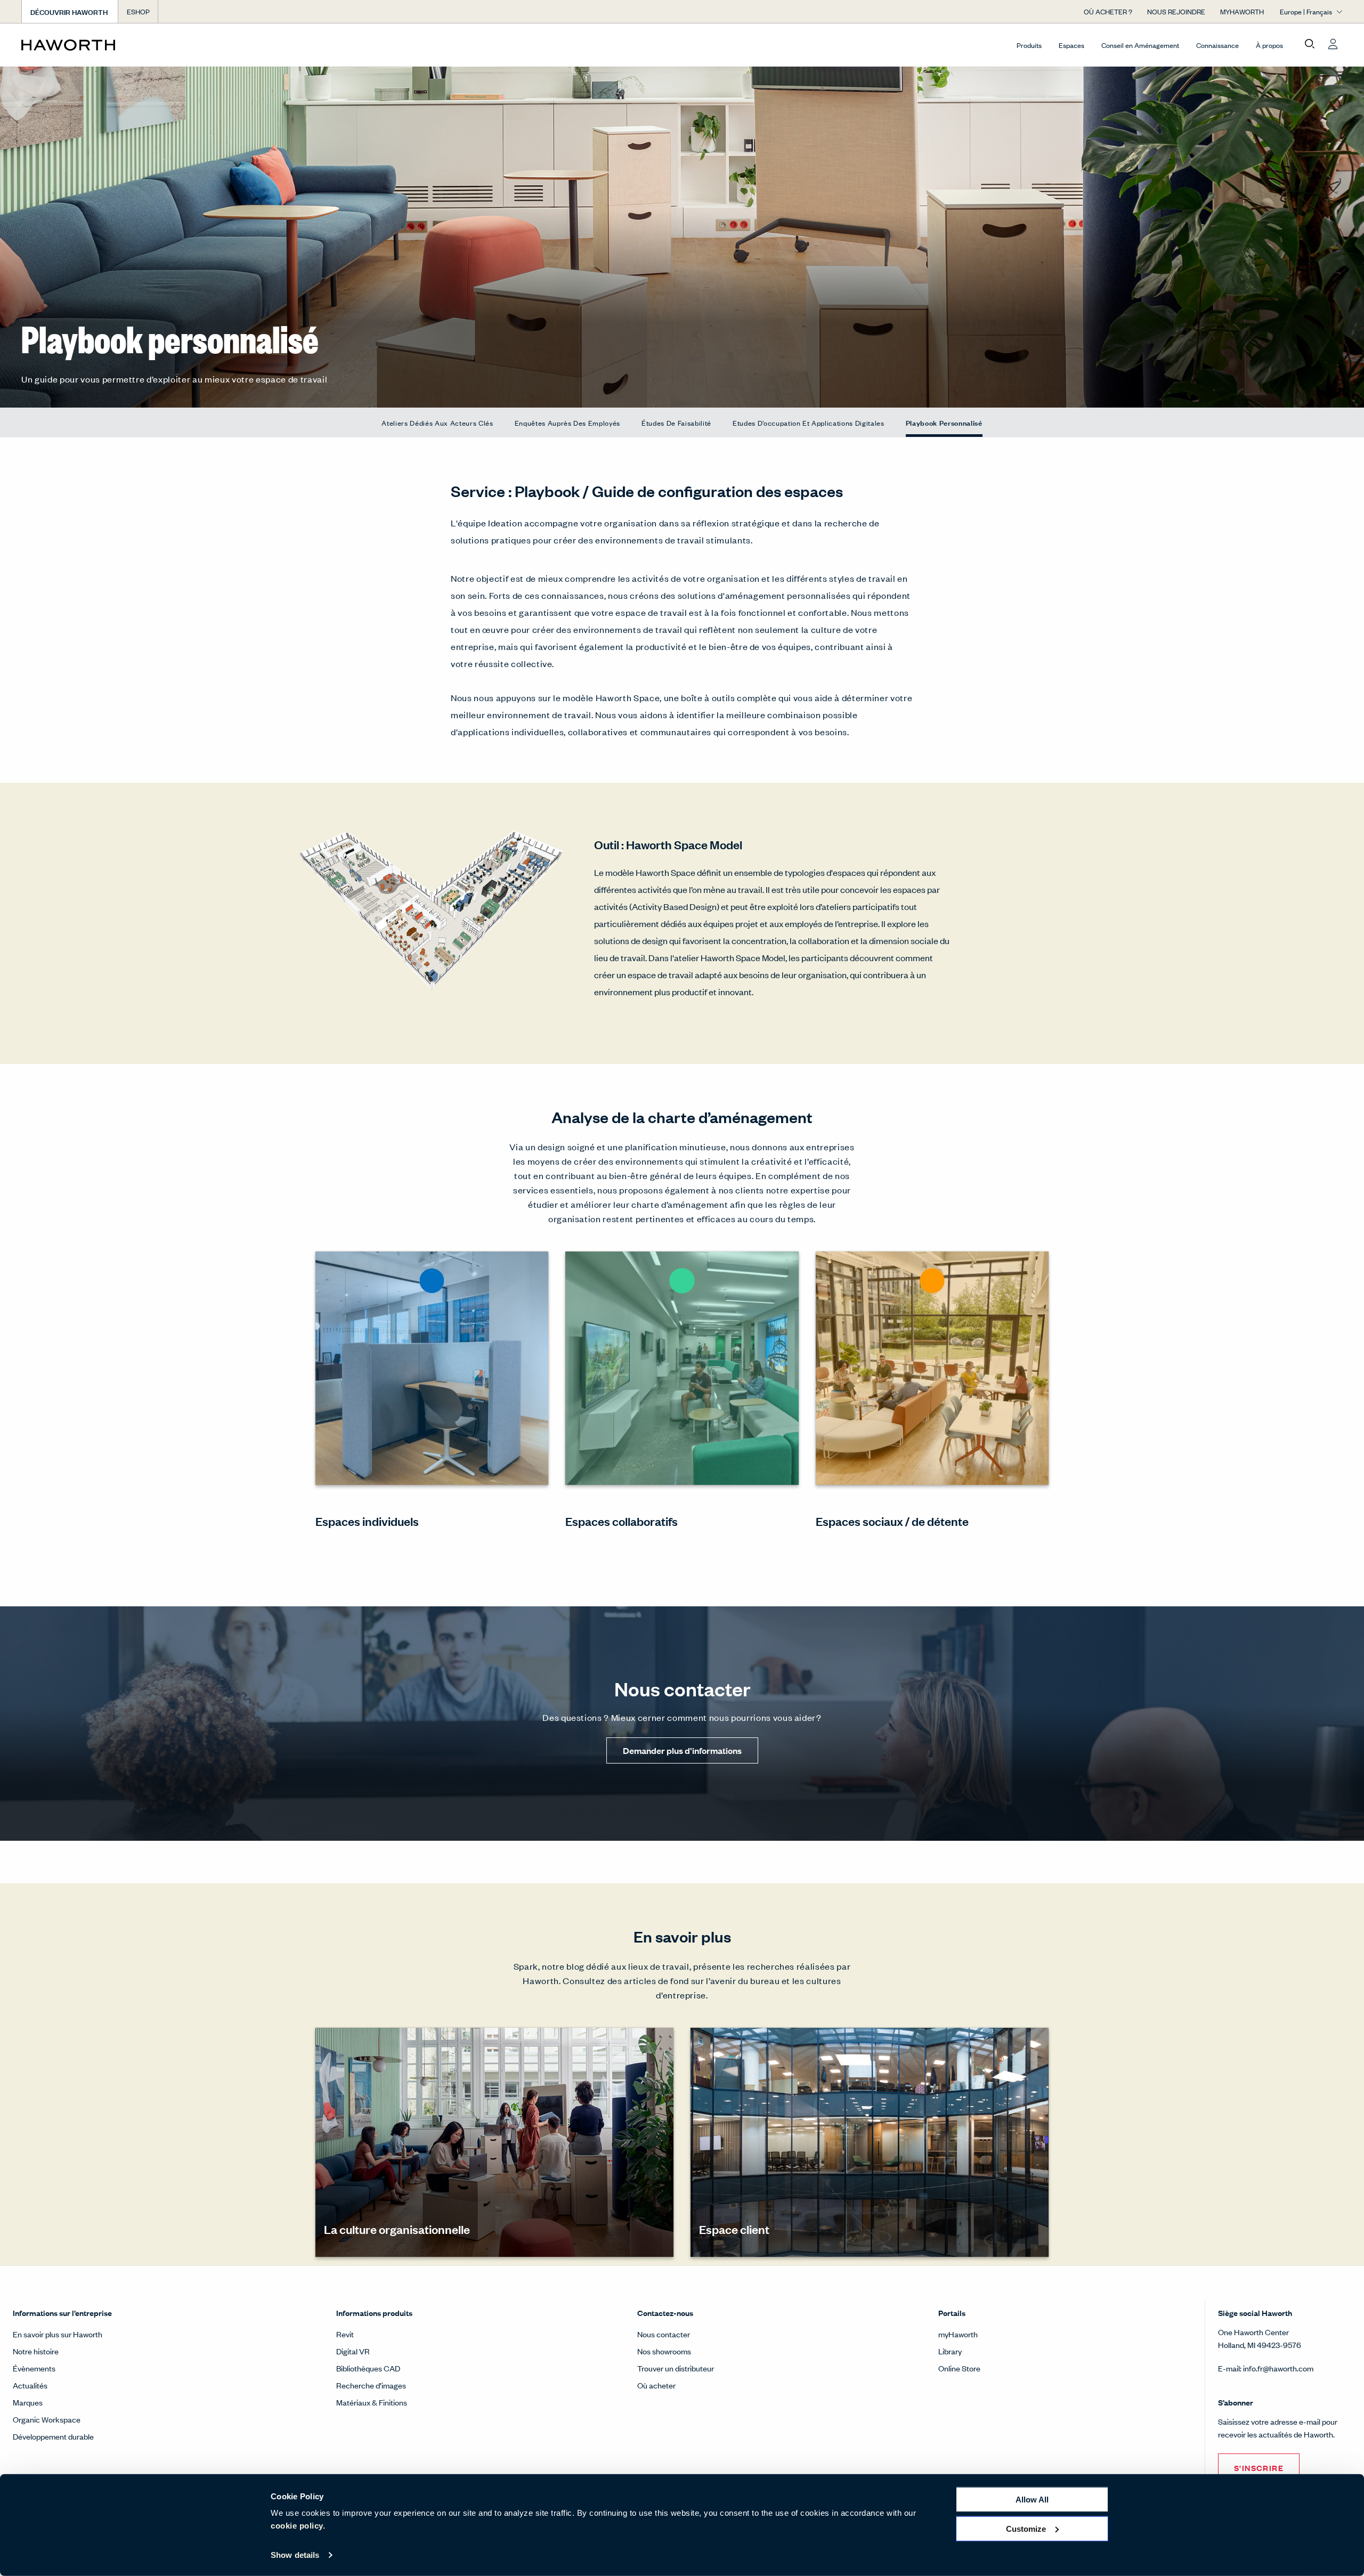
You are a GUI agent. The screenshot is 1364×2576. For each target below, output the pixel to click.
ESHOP (138, 11)
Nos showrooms (664, 2351)
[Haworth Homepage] (153, 45)
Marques (28, 2402)
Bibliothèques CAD (368, 2368)
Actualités (30, 2385)
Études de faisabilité (676, 423)
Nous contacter (664, 2334)
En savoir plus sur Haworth (58, 2334)
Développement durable (53, 2436)
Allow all (1032, 2500)
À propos (1269, 45)
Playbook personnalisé (944, 422)
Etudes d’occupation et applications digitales (809, 423)
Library (950, 2351)
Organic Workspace (47, 2419)
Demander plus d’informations (682, 1750)
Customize (1026, 2528)
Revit (345, 2334)
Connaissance (1217, 45)
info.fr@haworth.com (1278, 2368)
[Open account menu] (1333, 44)
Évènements (34, 2368)
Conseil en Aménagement (1140, 45)
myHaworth (958, 2334)
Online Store (959, 2368)
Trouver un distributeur (676, 2368)
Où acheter (656, 2385)
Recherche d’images (371, 2385)
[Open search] (1310, 44)
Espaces (1071, 45)
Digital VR (353, 2351)
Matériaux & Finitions (372, 2402)
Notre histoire (36, 2351)
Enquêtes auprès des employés (567, 423)
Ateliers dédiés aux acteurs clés (437, 423)
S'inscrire (1259, 2468)
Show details (295, 2555)
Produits (1029, 45)
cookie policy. (298, 2526)
